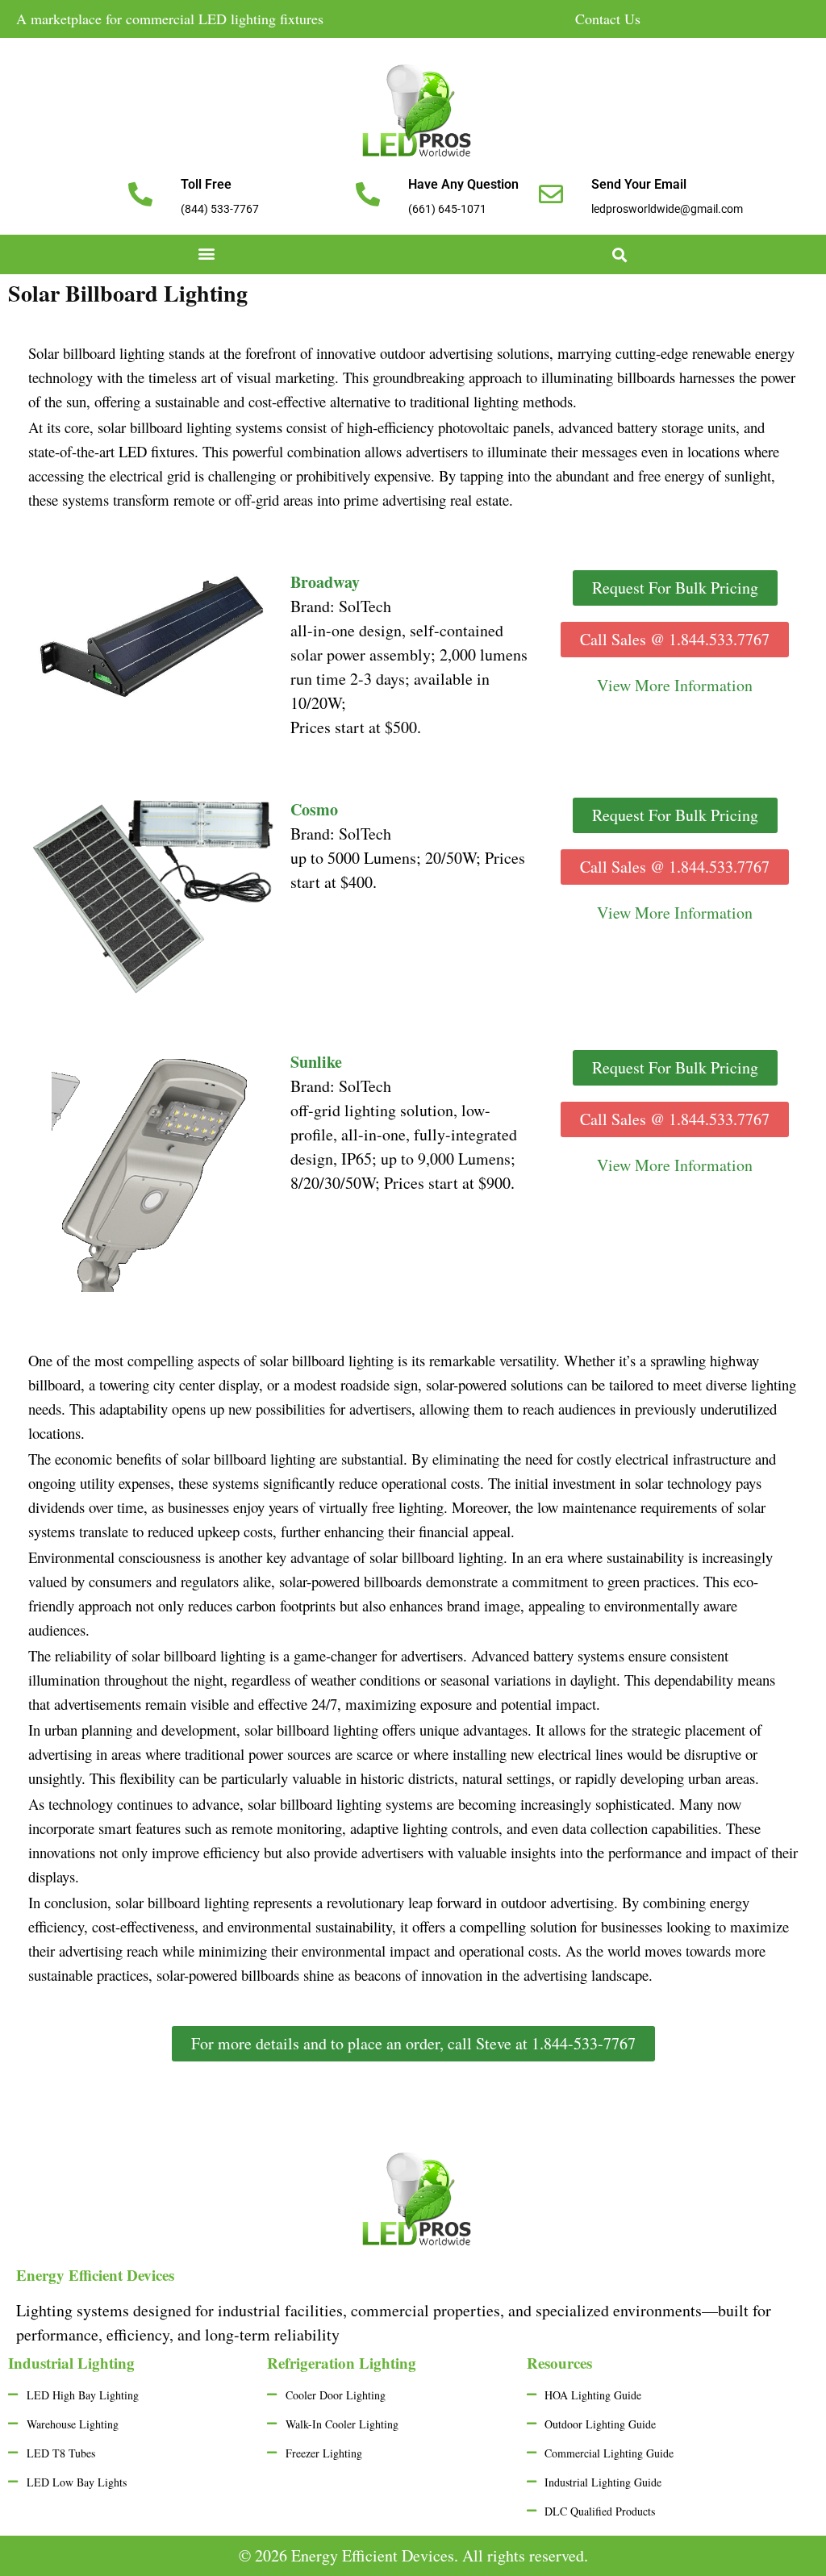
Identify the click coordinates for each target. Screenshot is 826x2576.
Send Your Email (639, 184)
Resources (559, 2363)
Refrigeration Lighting (342, 2363)
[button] (207, 253)
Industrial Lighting (71, 2363)
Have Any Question (463, 184)
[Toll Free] (140, 194)
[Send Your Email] (551, 194)
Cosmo (314, 809)
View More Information (675, 913)
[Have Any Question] (368, 194)
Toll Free (206, 184)
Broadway (325, 582)
